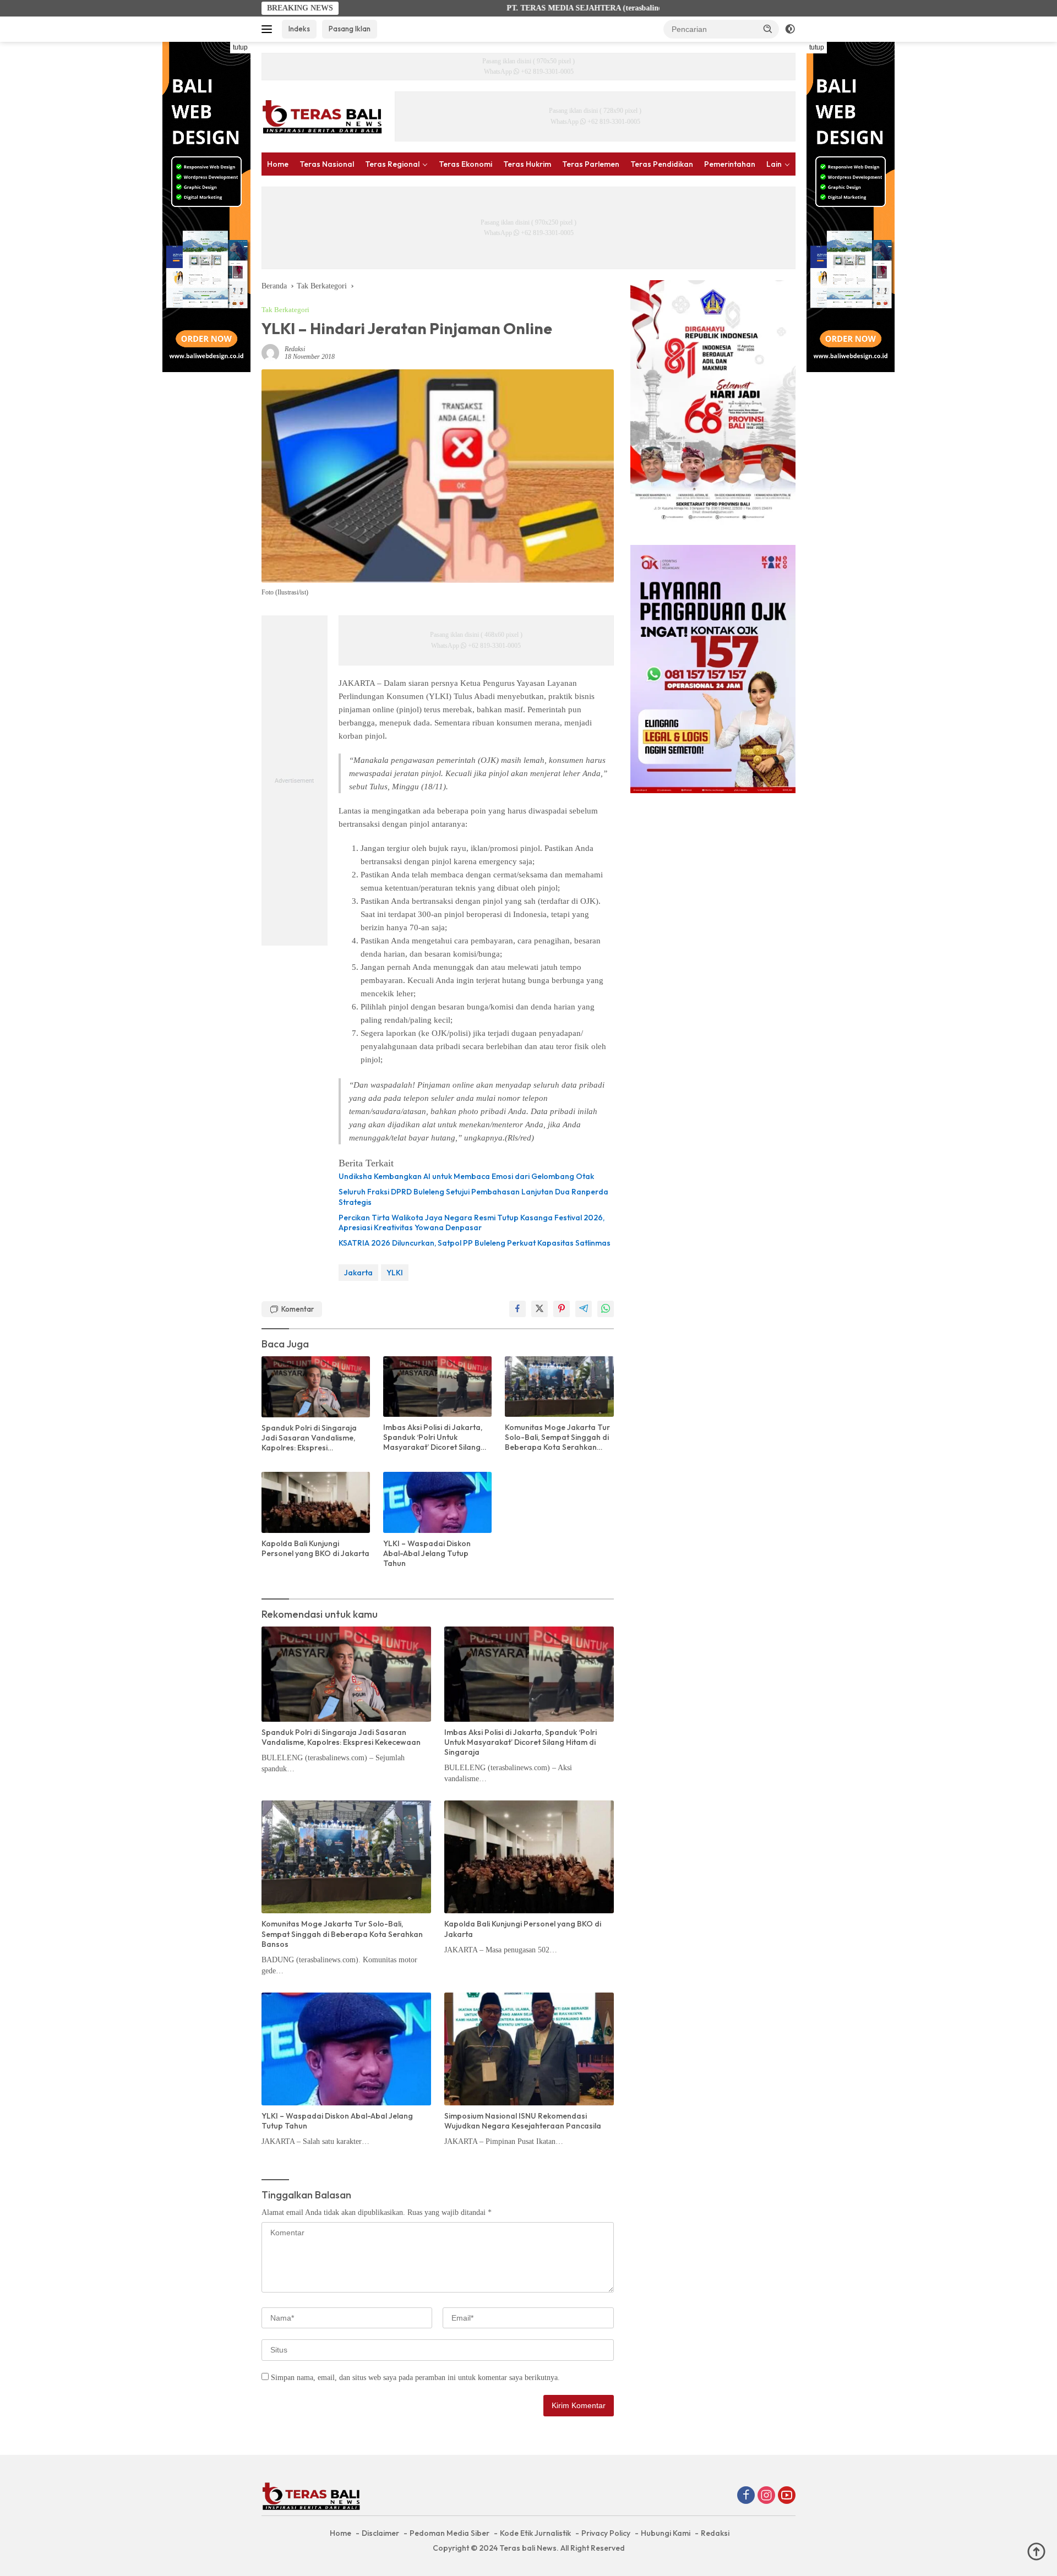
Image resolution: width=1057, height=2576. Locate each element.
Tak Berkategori (285, 310)
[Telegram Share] (584, 1309)
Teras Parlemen (591, 164)
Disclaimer (380, 2533)
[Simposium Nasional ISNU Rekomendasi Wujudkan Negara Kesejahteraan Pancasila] (529, 2049)
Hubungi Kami (666, 2533)
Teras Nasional (327, 164)
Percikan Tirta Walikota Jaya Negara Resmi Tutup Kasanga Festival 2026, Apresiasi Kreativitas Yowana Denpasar (472, 1222)
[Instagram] (766, 2496)
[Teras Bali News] (322, 116)
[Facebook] (746, 2496)
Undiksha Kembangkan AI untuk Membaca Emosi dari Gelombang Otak (466, 1176)
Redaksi (295, 349)
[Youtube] (787, 2496)
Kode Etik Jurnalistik (535, 2533)
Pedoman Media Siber (450, 2533)
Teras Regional (392, 164)
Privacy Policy (606, 2533)
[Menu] (269, 29)
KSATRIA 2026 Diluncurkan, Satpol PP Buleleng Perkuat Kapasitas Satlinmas (475, 1243)
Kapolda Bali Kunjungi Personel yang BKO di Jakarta (315, 1548)
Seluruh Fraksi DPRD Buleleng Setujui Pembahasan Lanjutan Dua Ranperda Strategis (473, 1197)
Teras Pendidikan (662, 164)
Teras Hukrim (527, 164)
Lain (774, 164)
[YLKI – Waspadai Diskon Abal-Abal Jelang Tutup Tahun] (437, 1502)
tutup (240, 47)
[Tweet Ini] (540, 1309)
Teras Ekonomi (465, 164)
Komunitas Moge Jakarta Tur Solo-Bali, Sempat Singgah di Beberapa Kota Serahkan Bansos (557, 1437)
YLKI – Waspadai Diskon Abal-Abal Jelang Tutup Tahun (427, 1553)
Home (278, 164)
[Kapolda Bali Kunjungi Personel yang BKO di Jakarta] (316, 1502)
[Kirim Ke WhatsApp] (606, 1309)
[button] (768, 29)
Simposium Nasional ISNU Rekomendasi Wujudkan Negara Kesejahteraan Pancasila (523, 2121)
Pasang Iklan (350, 29)
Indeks (299, 29)
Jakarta (358, 1273)
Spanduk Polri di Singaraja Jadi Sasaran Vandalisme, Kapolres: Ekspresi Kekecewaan (309, 1438)
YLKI (395, 1273)
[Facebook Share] (517, 1309)
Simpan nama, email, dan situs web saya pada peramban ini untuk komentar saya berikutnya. (415, 2378)
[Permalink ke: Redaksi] (270, 353)
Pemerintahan (730, 164)
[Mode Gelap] (790, 29)
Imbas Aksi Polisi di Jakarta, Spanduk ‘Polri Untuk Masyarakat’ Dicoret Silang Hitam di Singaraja (433, 1437)
